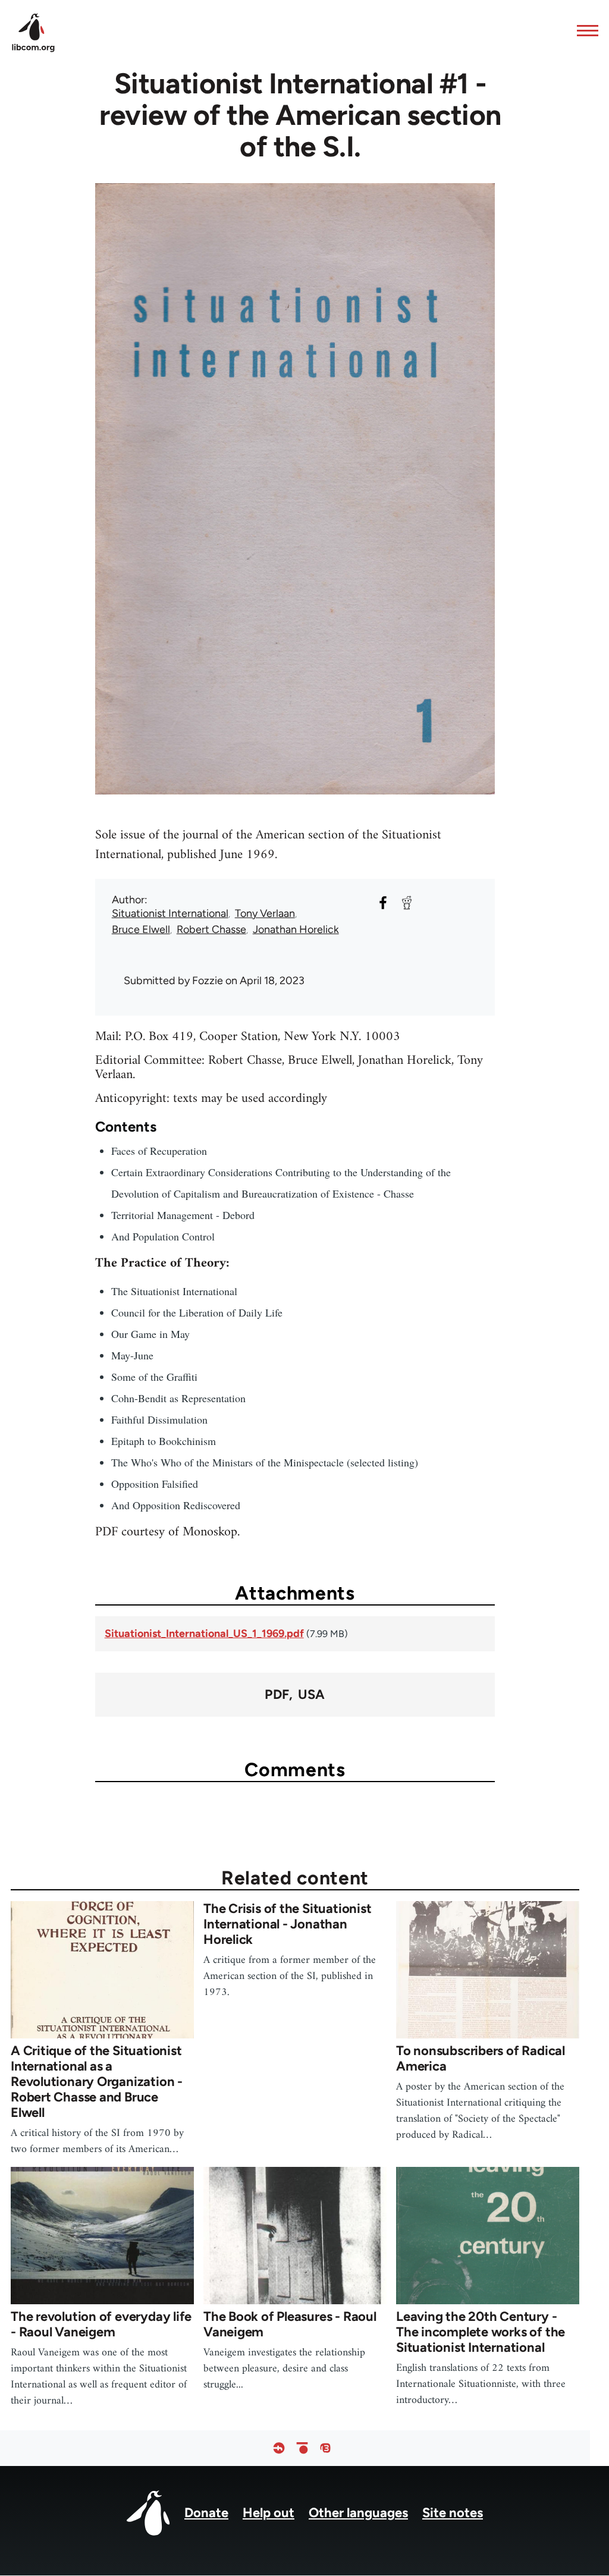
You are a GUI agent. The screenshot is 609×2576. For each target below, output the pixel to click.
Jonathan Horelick (296, 929)
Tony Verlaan (265, 913)
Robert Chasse (211, 929)
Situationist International (170, 913)
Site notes (453, 2513)
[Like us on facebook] (279, 2448)
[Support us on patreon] (302, 2448)
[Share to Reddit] (407, 903)
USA (311, 1695)
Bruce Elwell (141, 929)
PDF (277, 1695)
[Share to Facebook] (383, 903)
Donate (206, 2513)
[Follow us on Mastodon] (325, 2448)
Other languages (358, 2513)
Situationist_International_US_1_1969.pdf (204, 1633)
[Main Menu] (584, 30)
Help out (269, 2513)
